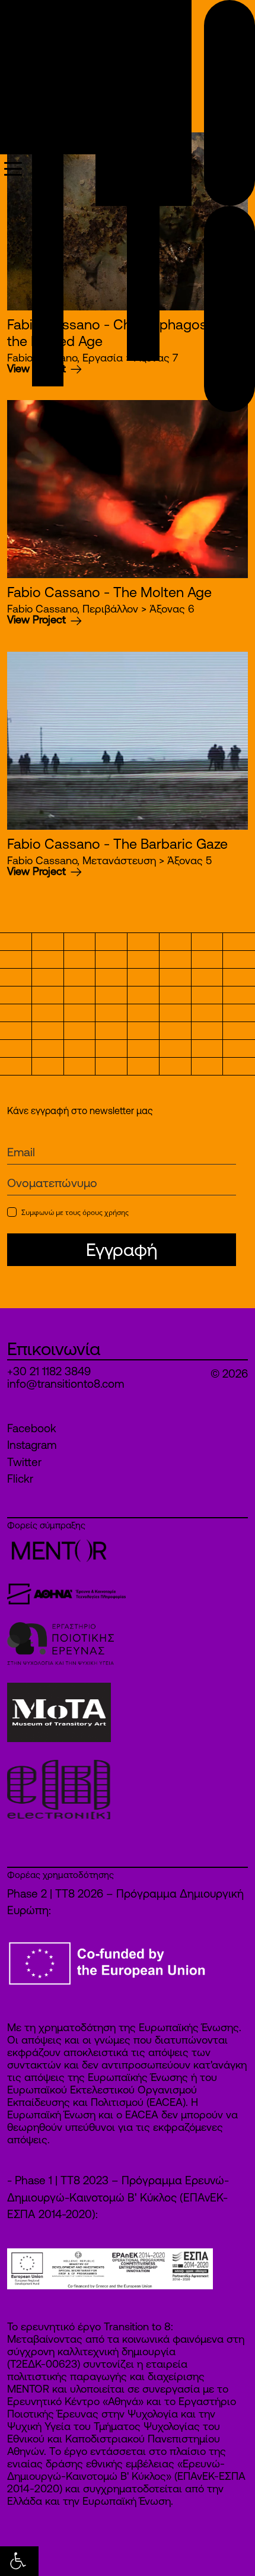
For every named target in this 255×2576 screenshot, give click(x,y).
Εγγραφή (122, 1249)
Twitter (24, 1462)
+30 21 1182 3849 (49, 1371)
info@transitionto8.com (66, 1384)
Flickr (20, 1479)
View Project (38, 619)
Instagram (32, 1445)
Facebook (32, 1428)
